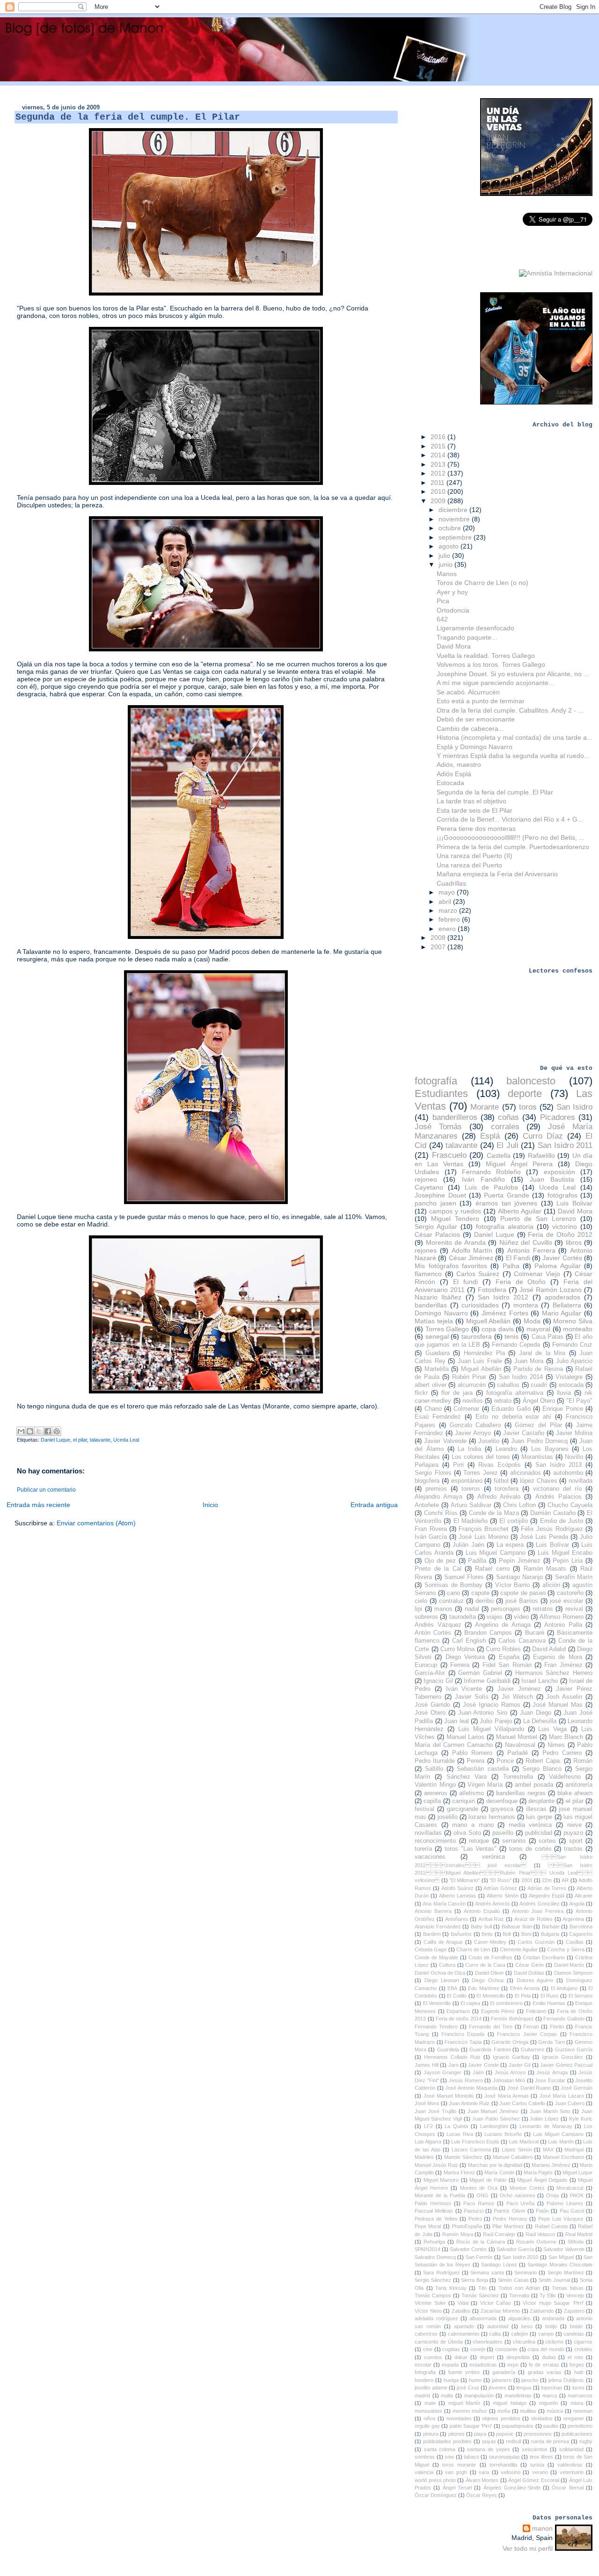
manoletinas (518, 2396)
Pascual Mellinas (434, 2211)
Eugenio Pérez (498, 2011)
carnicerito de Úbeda (439, 2342)
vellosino (511, 2472)
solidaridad (571, 2449)
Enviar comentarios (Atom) (96, 1523)
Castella (499, 1155)
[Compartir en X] (39, 1431)
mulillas (528, 2411)
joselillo (448, 1817)
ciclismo (554, 2342)
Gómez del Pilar (538, 1425)
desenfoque (502, 1801)
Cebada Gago (431, 1949)
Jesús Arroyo (510, 2072)
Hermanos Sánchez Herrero (554, 1673)
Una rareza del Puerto (469, 865)
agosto (449, 546)
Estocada (450, 783)
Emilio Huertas (549, 2003)
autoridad (498, 2326)
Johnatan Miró (509, 2080)
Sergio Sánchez (433, 2280)
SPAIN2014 (427, 2249)
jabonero (502, 2380)
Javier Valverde (445, 1441)
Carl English (469, 1641)
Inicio (210, 1505)
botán (576, 2326)
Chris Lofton (520, 1505)
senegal (437, 1336)
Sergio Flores (433, 1473)
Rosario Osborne (536, 2242)
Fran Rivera (431, 1529)
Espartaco (458, 2011)
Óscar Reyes (482, 2495)
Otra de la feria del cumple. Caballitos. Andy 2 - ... (510, 710)
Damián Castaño (553, 1513)
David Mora (454, 646)
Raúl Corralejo (499, 2234)
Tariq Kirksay (451, 2288)
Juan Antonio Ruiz (469, 2103)
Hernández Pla (484, 1353)
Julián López (544, 2119)
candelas (574, 2334)
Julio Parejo (496, 1721)
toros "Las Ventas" (471, 1849)
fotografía (436, 1081)
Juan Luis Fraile (480, 1361)
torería (423, 1849)
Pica (443, 601)
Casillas (575, 1942)
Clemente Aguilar (519, 1949)
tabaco (471, 2457)
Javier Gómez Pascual (566, 2065)
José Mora (427, 2103)
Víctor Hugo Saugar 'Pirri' (553, 2303)
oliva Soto (467, 1833)
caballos (508, 1385)
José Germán (577, 2088)
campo (546, 2334)
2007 (439, 947)
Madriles (424, 2157)
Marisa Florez (459, 2172)
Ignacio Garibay (511, 2057)
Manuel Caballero (513, 2157)
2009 (439, 501)
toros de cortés (530, 1849)
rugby (586, 2441)
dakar (461, 2357)
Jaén (478, 2072)
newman (583, 2411)
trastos (573, 1849)
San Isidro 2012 (503, 1297)
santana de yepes (489, 2449)
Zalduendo (542, 2311)
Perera (475, 1761)
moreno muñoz (470, 2411)
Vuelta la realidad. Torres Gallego (486, 656)
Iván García (431, 1537)
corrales (505, 1127)
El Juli (508, 1145)
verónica (493, 1857)
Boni (526, 1934)
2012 (439, 473)
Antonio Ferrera (531, 1250)
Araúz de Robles (533, 1919)
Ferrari (531, 2027)
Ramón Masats (545, 1569)
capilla (432, 1801)
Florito (557, 2027)
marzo (449, 910)
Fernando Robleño (491, 1172)
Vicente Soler (430, 2303)
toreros (471, 1489)
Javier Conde (483, 2065)
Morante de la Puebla (440, 2195)
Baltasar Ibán (517, 1927)
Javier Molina (574, 1433)
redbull (513, 2441)
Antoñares (457, 1919)
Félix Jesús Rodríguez (552, 1529)
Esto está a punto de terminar (481, 701)
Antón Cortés (433, 1633)
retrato (503, 1401)
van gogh (456, 2472)
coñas (508, 1117)
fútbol (501, 1481)
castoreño (570, 1593)
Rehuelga (434, 2242)
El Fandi (518, 1258)
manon (542, 2528)
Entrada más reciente (38, 1505)
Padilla (477, 1561)
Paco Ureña (521, 2203)
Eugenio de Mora (558, 1657)
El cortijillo (514, 1521)
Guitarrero (533, 2049)
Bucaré (535, 1633)
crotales (583, 2349)
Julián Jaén (468, 1545)
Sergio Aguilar (436, 1227)
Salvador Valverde (564, 2249)
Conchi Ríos (441, 1513)
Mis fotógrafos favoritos (451, 1266)
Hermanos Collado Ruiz (452, 2057)
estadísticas (483, 2365)
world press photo (435, 2480)
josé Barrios (522, 1601)
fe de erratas (544, 2365)
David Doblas (529, 1973)
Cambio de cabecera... (470, 729)
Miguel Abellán (481, 1369)
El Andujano (564, 1988)
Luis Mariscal (524, 2142)
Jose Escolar (550, 2080)
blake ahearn (575, 1793)
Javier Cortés (562, 1258)
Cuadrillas (451, 883)
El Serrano (581, 1996)
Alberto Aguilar (520, 1211)
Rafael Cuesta (551, 2226)
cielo (421, 1601)
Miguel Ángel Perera (519, 1164)
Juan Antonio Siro (483, 1713)
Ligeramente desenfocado (475, 628)
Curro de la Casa (485, 1965)
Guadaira (438, 1353)
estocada (571, 1385)
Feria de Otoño (521, 1282)
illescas (536, 1809)
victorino (565, 1227)
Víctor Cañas (496, 2303)
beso (527, 2326)
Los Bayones (550, 1449)
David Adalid (549, 1649)
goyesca (502, 1809)
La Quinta (456, 2126)
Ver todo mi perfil (528, 2548)
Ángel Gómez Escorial (534, 2480)
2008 (439, 938)
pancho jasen (435, 1203)
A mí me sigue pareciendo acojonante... (495, 683)
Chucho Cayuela (570, 1505)
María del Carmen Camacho (454, 1745)
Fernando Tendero (436, 2027)
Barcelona (581, 1927)
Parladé (518, 1753)
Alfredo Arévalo (499, 1497)
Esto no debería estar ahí (513, 1417)
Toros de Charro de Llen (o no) (482, 583)
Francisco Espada (463, 2034)
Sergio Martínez (566, 2273)
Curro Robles (503, 1649)
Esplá (490, 1136)
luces (578, 2388)
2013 (439, 464)
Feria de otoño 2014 (459, 2019)
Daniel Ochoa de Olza (440, 1973)
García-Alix (430, 1673)
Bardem (432, 1934)
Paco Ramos (479, 2203)
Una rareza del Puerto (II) (475, 856)
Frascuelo (449, 1155)
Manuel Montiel (517, 1737)
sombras (425, 2457)
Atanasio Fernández (438, 1927)
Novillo (574, 1457)
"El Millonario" (464, 1880)
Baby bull (481, 1927)
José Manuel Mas (558, 1705)
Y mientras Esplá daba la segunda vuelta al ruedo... (513, 756)
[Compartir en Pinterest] (57, 1431)
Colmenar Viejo (537, 1274)
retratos (543, 1609)
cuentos (433, 2357)
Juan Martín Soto (550, 2111)
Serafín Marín (574, 1577)
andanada (553, 2318)
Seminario (526, 2273)
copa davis (498, 1329)
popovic (505, 2434)
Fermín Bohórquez (512, 2019)
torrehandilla (503, 2465)
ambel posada (534, 1785)
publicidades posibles (447, 2441)
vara (484, 2472)
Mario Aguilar (562, 1313)
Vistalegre (569, 1377)
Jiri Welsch (517, 1697)
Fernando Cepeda (516, 1345)
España (509, 1657)
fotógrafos (562, 1195)
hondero (424, 2380)
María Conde (499, 2172)
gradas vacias (545, 2372)
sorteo (547, 1841)
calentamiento (464, 2334)
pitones (457, 2434)
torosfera (507, 1489)
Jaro (453, 2065)
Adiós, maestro (459, 765)
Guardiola (448, 2049)
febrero (450, 919)
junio (446, 564)
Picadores (558, 1117)
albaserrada (483, 2318)
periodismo (580, 2426)
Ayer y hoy (452, 592)
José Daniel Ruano (529, 2088)
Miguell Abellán (489, 1321)
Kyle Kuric (581, 2119)
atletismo (471, 1793)
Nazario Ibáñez (438, 1297)
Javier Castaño (524, 1433)
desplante (541, 1801)
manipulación (479, 2396)
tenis (511, 1336)
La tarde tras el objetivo (471, 801)
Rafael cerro (492, 1569)
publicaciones (577, 2434)
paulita (551, 2426)
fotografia (425, 2372)
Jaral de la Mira (542, 1353)
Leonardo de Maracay (546, 2126)
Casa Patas (548, 1337)
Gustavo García (574, 2049)
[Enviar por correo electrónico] (21, 1431)
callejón (519, 2334)
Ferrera (460, 1665)
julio (445, 556)
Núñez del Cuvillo (526, 1242)
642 (442, 619)
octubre (451, 528)
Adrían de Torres (547, 1888)
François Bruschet (484, 1529)
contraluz (451, 1601)
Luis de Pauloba (491, 1187)
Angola (577, 1904)
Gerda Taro (552, 2042)
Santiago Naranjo (519, 1577)
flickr (421, 1393)
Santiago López (499, 2265)
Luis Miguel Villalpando (491, 1729)
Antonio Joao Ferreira (538, 1911)
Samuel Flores (464, 1577)
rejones (426, 1250)
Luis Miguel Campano (496, 1553)
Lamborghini (494, 2126)
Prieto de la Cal (438, 1569)
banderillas (431, 1305)
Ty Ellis (548, 2295)
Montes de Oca (479, 2188)
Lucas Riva (460, 2134)
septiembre (456, 537)
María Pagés (538, 2172)
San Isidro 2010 (520, 2257)
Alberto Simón (503, 1896)
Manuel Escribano (563, 2157)
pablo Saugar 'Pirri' (471, 2426)
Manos (447, 574)
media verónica (530, 1825)
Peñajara (427, 1465)
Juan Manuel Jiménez (493, 2111)
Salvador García (515, 2249)
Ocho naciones (518, 2195)
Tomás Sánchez (480, 2295)
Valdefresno (565, 1777)
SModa (576, 2242)
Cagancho (581, 1934)
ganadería (504, 2372)
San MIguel (561, 2257)
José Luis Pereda (544, 1537)
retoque (479, 1841)
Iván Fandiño (483, 1179)
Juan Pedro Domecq (539, 1441)
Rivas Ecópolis (500, 1465)
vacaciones (430, 1857)
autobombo (568, 1473)
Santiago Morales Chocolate (560, 2265)
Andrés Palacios (559, 1497)
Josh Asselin (564, 1697)
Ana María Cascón (444, 1904)
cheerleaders (488, 2342)
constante (506, 2349)
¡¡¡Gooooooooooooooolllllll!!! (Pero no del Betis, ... (511, 837)
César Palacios (437, 1234)
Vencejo (575, 2295)
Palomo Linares (565, 2203)
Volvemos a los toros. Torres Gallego (491, 664)
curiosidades (480, 1305)
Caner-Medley (490, 1942)
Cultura (447, 1965)
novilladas (428, 1833)
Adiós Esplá (454, 774)
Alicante (584, 1896)
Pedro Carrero (562, 1753)
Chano (433, 1409)
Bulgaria (550, 1934)
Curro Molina (457, 1649)
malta (447, 2396)
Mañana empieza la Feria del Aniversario (497, 874)
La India (469, 1449)
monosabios (428, 2411)
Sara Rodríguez (441, 2273)
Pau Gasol (572, 2211)
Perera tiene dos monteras (476, 829)
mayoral (538, 1329)
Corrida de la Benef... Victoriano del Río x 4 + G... (510, 819)
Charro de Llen (473, 1949)
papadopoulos (518, 2426)
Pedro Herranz (510, 2219)
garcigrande (463, 1809)
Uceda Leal (126, 1440)
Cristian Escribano (544, 1957)
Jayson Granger (443, 2072)
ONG (482, 2195)
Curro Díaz (543, 1136)
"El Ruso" (500, 1880)
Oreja (552, 2195)
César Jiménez (471, 1258)
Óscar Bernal (567, 2488)
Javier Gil (519, 2065)
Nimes (556, 1745)
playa (480, 2434)
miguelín (548, 2403)
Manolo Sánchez (463, 2157)
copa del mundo (546, 2349)
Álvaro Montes (482, 2480)
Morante (485, 1107)
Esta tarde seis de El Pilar (475, 810)
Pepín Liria (568, 1561)
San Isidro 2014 (521, 1377)
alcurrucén (472, 1385)
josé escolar (566, 1601)
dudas (549, 2357)
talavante (100, 1440)
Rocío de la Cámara (480, 2242)
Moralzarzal (570, 2188)
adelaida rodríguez (436, 2318)
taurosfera (477, 1336)
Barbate (551, 1927)
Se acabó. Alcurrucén (468, 692)
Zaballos (461, 2311)
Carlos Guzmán (536, 1942)
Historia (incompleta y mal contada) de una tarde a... (515, 737)
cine (428, 2349)
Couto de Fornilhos (490, 1957)
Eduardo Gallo (511, 1409)
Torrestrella (518, 1777)
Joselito (489, 1441)
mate (430, 2403)
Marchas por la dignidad (495, 2165)
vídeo (521, 1617)
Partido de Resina (538, 1369)
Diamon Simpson (573, 1973)
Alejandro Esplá (547, 1896)
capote (480, 1593)
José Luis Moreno (483, 1537)
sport (576, 1841)
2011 (438, 483)
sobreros (426, 1617)
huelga (451, 2380)
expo (513, 2365)
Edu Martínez (484, 1988)
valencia (424, 2472)
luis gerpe (539, 1817)
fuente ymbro (464, 2372)
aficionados (526, 1473)
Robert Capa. (544, 1761)
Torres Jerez (480, 1473)
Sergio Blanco (542, 1769)
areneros (436, 1793)
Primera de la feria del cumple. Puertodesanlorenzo (513, 847)
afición (551, 1585)
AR (565, 1880)
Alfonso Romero (561, 1617)
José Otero (430, 1713)
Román (583, 1761)
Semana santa (487, 2273)
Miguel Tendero (455, 1219)
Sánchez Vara (467, 1777)
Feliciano (536, 2011)
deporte (525, 1093)
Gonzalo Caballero (475, 1425)
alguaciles (519, 2318)
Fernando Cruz (572, 1345)
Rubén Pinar (469, 1377)
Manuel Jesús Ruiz (436, 2165)
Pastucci (474, 2211)
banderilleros (455, 1117)
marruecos (580, 2396)
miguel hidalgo (509, 2403)
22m (547, 1880)
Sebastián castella (482, 1769)
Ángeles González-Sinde (512, 2488)
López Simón (517, 2150)
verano (540, 2472)
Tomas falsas (568, 2288)
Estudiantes (441, 1093)
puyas (489, 2441)
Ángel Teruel (457, 2488)
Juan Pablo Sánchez (496, 2119)
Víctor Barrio (513, 1585)
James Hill (426, 2065)
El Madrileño (471, 1521)
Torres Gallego (447, 1329)
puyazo (573, 1833)
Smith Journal (554, 2280)
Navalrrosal (520, 1745)
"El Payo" (579, 1401)
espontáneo (467, 1481)
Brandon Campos (488, 1633)
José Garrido (432, 1705)
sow (449, 2457)
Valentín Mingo (435, 1785)
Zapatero (574, 2311)
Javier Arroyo (473, 1433)
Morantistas (537, 1457)
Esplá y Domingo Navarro (475, 747)
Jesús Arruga (552, 2072)
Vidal (463, 2303)
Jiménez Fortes (505, 1313)
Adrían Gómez (500, 1888)
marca (550, 2396)
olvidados (542, 2418)
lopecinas (552, 2388)
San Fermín (479, 2257)
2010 (439, 491)
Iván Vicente (464, 1689)
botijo (551, 2326)
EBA (452, 1988)
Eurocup (426, 1665)
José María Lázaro (562, 2096)
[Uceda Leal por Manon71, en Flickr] (206, 483)
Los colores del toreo (481, 1457)
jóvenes (497, 2388)
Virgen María (485, 1785)
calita (495, 2334)
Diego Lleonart (442, 1980)
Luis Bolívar (552, 1545)
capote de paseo (523, 1593)
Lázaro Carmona (471, 2150)
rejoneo (426, 1179)
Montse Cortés (527, 2188)
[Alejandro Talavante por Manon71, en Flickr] (206, 937)
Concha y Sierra (566, 1949)
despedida (518, 2357)
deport (487, 2357)
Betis (487, 1934)
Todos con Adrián (519, 2288)
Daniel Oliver (489, 1973)
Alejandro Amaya (438, 1497)
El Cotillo (457, 1996)
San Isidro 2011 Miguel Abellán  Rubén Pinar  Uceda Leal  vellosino (504, 1873)
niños (430, 2418)
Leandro (506, 1449)
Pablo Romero (472, 1753)
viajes (495, 1617)
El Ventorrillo (437, 2003)
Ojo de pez (440, 1561)
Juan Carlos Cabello (522, 2103)
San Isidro (574, 1107)
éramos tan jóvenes (506, 1203)
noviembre (455, 519)
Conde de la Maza (494, 1513)
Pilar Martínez (508, 2226)
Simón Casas (513, 2280)
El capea (470, 2003)
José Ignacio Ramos (492, 1705)
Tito (482, 2288)
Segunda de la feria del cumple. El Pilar (495, 792)
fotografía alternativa (515, 1393)
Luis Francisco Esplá (475, 2142)
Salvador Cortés (468, 2249)
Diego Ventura (465, 1657)
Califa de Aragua (443, 1942)
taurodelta (463, 1617)
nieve (574, 1825)
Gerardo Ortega (510, 2042)
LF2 (428, 2126)
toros (528, 1107)
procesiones (538, 2434)
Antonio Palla (563, 1625)
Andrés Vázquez (438, 1625)
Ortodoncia (453, 610)
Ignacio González (562, 2057)
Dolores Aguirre (535, 1980)
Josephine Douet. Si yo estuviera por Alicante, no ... (513, 674)
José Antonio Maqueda (471, 2088)
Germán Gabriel (480, 1673)
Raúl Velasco (541, 2234)
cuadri (539, 1385)
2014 (439, 455)
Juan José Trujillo (435, 2111)
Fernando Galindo (564, 2019)
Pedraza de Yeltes (436, 2219)
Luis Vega (552, 1729)
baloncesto (531, 1081)
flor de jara (457, 1393)
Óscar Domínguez (436, 2495)
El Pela (523, 1996)
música (555, 2411)
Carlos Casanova (522, 1641)
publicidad (539, 1833)
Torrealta (519, 2295)
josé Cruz (468, 2388)
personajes (506, 1609)
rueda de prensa (550, 2441)
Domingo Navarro (441, 1313)
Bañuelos (461, 1934)
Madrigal (574, 2150)
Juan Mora (529, 1361)
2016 (439, 437)
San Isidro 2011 (565, 1145)
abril (446, 902)
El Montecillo (491, 1996)
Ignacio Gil (438, 1681)
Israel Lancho (540, 1681)
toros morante (459, 2465)
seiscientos (535, 2449)
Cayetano (429, 1187)
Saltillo (434, 1769)
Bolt (507, 1934)
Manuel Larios (466, 1737)
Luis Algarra (428, 2142)
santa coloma (440, 2449)
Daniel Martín (569, 1965)
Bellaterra (567, 1305)
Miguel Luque (577, 2172)
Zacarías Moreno (500, 2311)
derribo (485, 1601)
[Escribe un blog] (30, 1431)
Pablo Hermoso (433, 2203)
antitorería (579, 1785)
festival (424, 1809)
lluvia (564, 1393)
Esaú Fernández (438, 1417)
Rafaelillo (541, 1155)
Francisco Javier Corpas (527, 2034)
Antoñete (427, 1505)
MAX (548, 2150)
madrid (422, 2396)
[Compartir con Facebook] (48, 1431)
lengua (524, 2388)
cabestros (426, 2334)
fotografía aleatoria (505, 1227)
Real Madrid (579, 2234)
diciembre (454, 510)
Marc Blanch (566, 1737)
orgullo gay (427, 2426)
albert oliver (431, 1385)
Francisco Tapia (463, 2042)
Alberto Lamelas (457, 1896)
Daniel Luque (55, 1440)
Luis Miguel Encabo (565, 1553)
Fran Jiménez (563, 1665)
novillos (473, 1401)
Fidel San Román (507, 1665)
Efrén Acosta (525, 1988)
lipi (418, 1609)
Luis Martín (561, 2142)
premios (436, 1489)
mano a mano (473, 1825)
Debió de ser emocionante (476, 719)
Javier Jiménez (519, 1689)
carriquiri (464, 1801)
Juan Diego (536, 1713)
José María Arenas (507, 2096)
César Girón (530, 1965)
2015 (439, 446)
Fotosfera (492, 1290)
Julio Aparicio (574, 1361)
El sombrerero (506, 2003)
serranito (514, 1841)
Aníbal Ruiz (491, 1919)
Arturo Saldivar (471, 1505)
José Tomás (438, 1127)
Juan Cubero (570, 2103)
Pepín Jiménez (520, 1561)
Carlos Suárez (478, 1274)
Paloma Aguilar (557, 1266)
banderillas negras (521, 1793)
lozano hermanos (492, 1817)
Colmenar (466, 1409)
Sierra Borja (475, 2280)
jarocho (530, 2380)
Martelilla (437, 1369)
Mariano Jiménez (551, 2165)
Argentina (573, 1919)
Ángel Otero (539, 1401)
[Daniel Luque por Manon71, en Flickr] (206, 1202)
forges (577, 2365)
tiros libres (541, 2457)
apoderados (562, 1297)
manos (443, 1609)
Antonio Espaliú (482, 1911)
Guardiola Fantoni (490, 2049)
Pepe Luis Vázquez (561, 2219)
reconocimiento (435, 1841)
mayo (448, 892)
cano (453, 1593)
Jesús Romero (466, 2080)
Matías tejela (434, 1321)
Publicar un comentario (46, 1490)
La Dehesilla (540, 1721)
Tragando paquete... (467, 637)
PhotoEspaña (467, 2226)
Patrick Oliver (509, 2211)
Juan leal (456, 1721)
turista (537, 2465)
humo (475, 2380)
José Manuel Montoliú (449, 2096)
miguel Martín (464, 2403)
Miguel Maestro (441, 2180)
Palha (511, 1266)
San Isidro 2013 (559, 1465)
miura (577, 2403)
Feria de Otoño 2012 (560, 1234)
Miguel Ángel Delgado (542, 2180)
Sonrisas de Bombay (453, 1585)
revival (574, 1609)
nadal (472, 1609)
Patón (542, 2211)
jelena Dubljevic (566, 2380)
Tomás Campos (433, 2295)
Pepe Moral (428, 2226)
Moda (532, 1321)
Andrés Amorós (493, 1904)
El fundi (465, 1282)
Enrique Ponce (562, 1409)
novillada (581, 1481)
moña (504, 2411)
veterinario (572, 2472)
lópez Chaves (539, 1481)
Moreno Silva (573, 1321)
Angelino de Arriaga (503, 1625)
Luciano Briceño (503, 2134)
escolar (423, 2365)
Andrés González (539, 1904)
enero (448, 929)
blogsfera (427, 1481)
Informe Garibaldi (487, 1681)
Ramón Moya (458, 2234)
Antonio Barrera (433, 1911)
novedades (459, 2418)
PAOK (577, 2195)
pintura (431, 2434)
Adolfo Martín (472, 1250)
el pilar (80, 1440)
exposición (559, 1172)
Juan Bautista (552, 1179)
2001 (527, 1880)
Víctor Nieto (428, 2311)
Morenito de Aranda (456, 1242)
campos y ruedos (455, 1211)
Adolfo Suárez (457, 1888)
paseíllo (503, 1833)
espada (450, 2365)
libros (574, 1242)
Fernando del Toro (491, 2027)
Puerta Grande (506, 1195)
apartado (464, 2326)
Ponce (505, 1761)
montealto (578, 1329)
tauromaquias (504, 2457)
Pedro (475, 2219)
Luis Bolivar (574, 1203)
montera (526, 1305)
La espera (510, 1545)
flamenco (428, 1274)
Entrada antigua (374, 1505)
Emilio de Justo (562, 1521)
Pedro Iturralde (435, 1761)
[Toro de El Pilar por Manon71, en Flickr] (206, 293)
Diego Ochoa (488, 1980)
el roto (575, 2357)
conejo (478, 2349)
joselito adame (431, 2388)
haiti (579, 2372)
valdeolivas (570, 2465)
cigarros (583, 2342)
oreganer (574, 2418)
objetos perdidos (501, 2418)
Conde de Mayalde (436, 1957)
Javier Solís (472, 1697)
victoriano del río (557, 1489)
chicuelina (524, 2342)
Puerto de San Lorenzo (538, 1219)
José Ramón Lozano (551, 1290)
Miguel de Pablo (488, 2180)
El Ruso (550, 1996)
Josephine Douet (440, 1195)
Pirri (458, 1465)
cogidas (451, 2349)
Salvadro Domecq (435, 2257)
